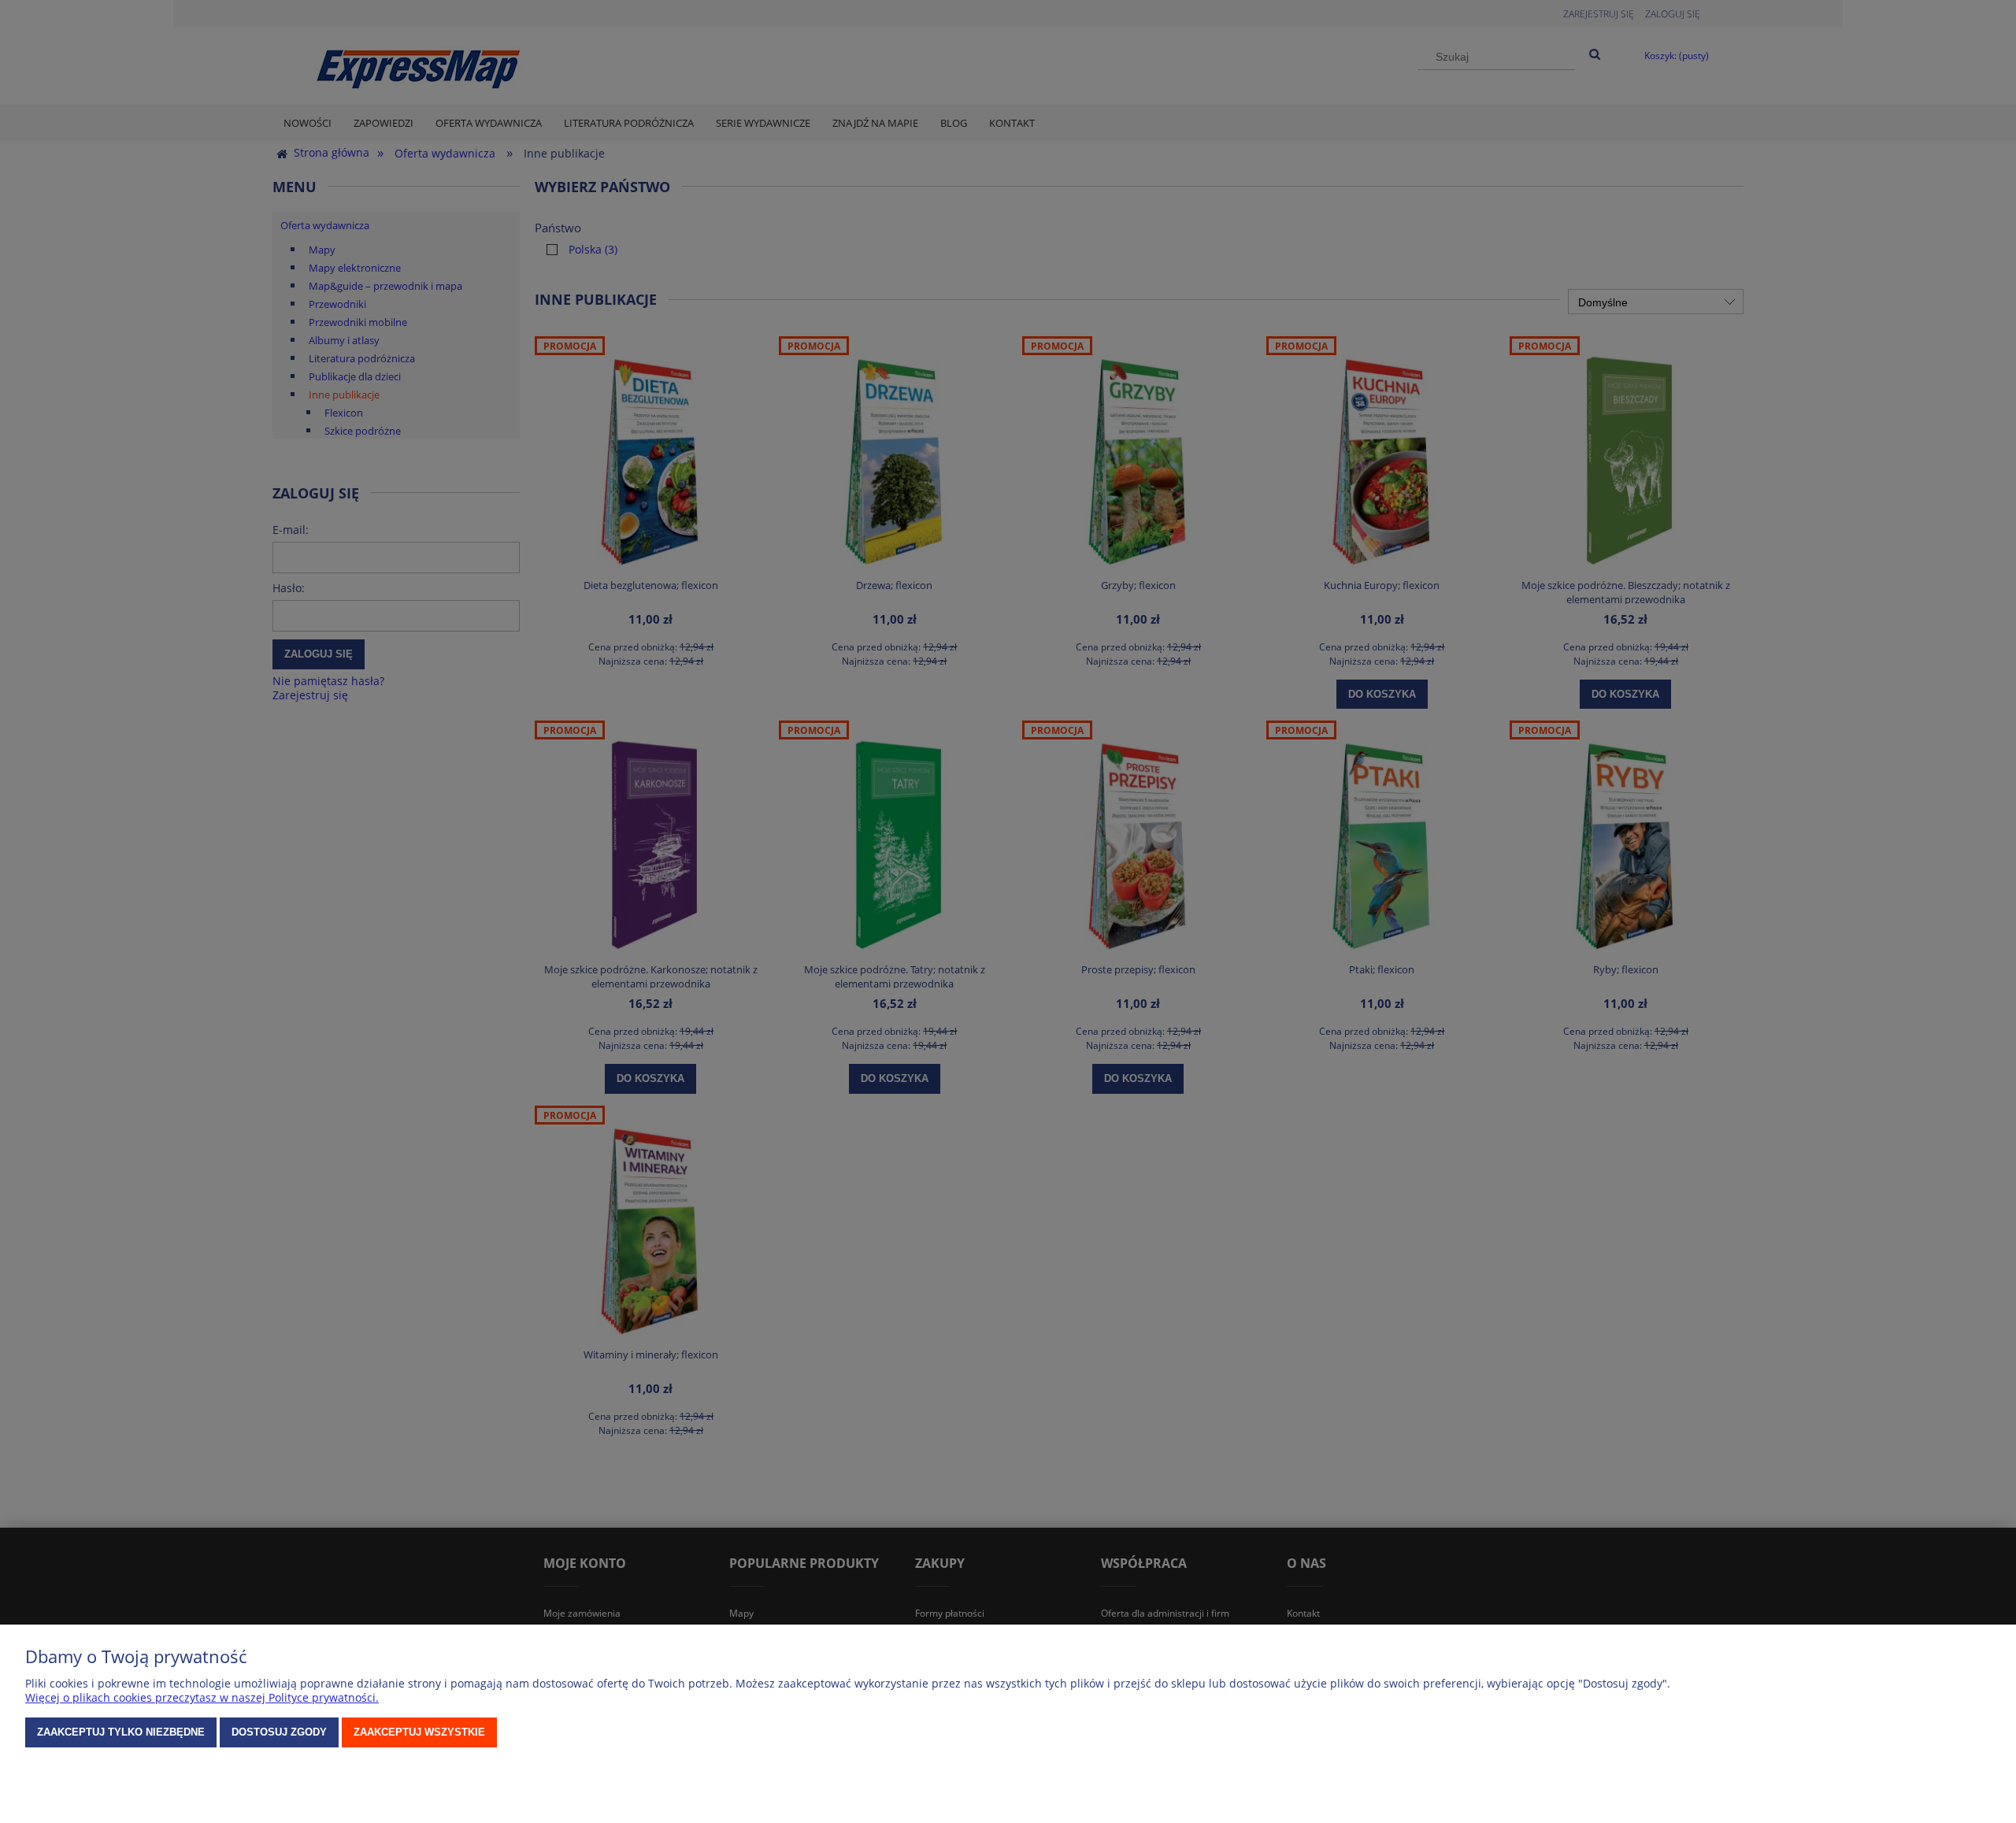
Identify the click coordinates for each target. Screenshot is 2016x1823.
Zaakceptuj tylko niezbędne (121, 1732)
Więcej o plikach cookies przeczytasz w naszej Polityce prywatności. (202, 1697)
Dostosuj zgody (279, 1732)
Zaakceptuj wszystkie (419, 1732)
